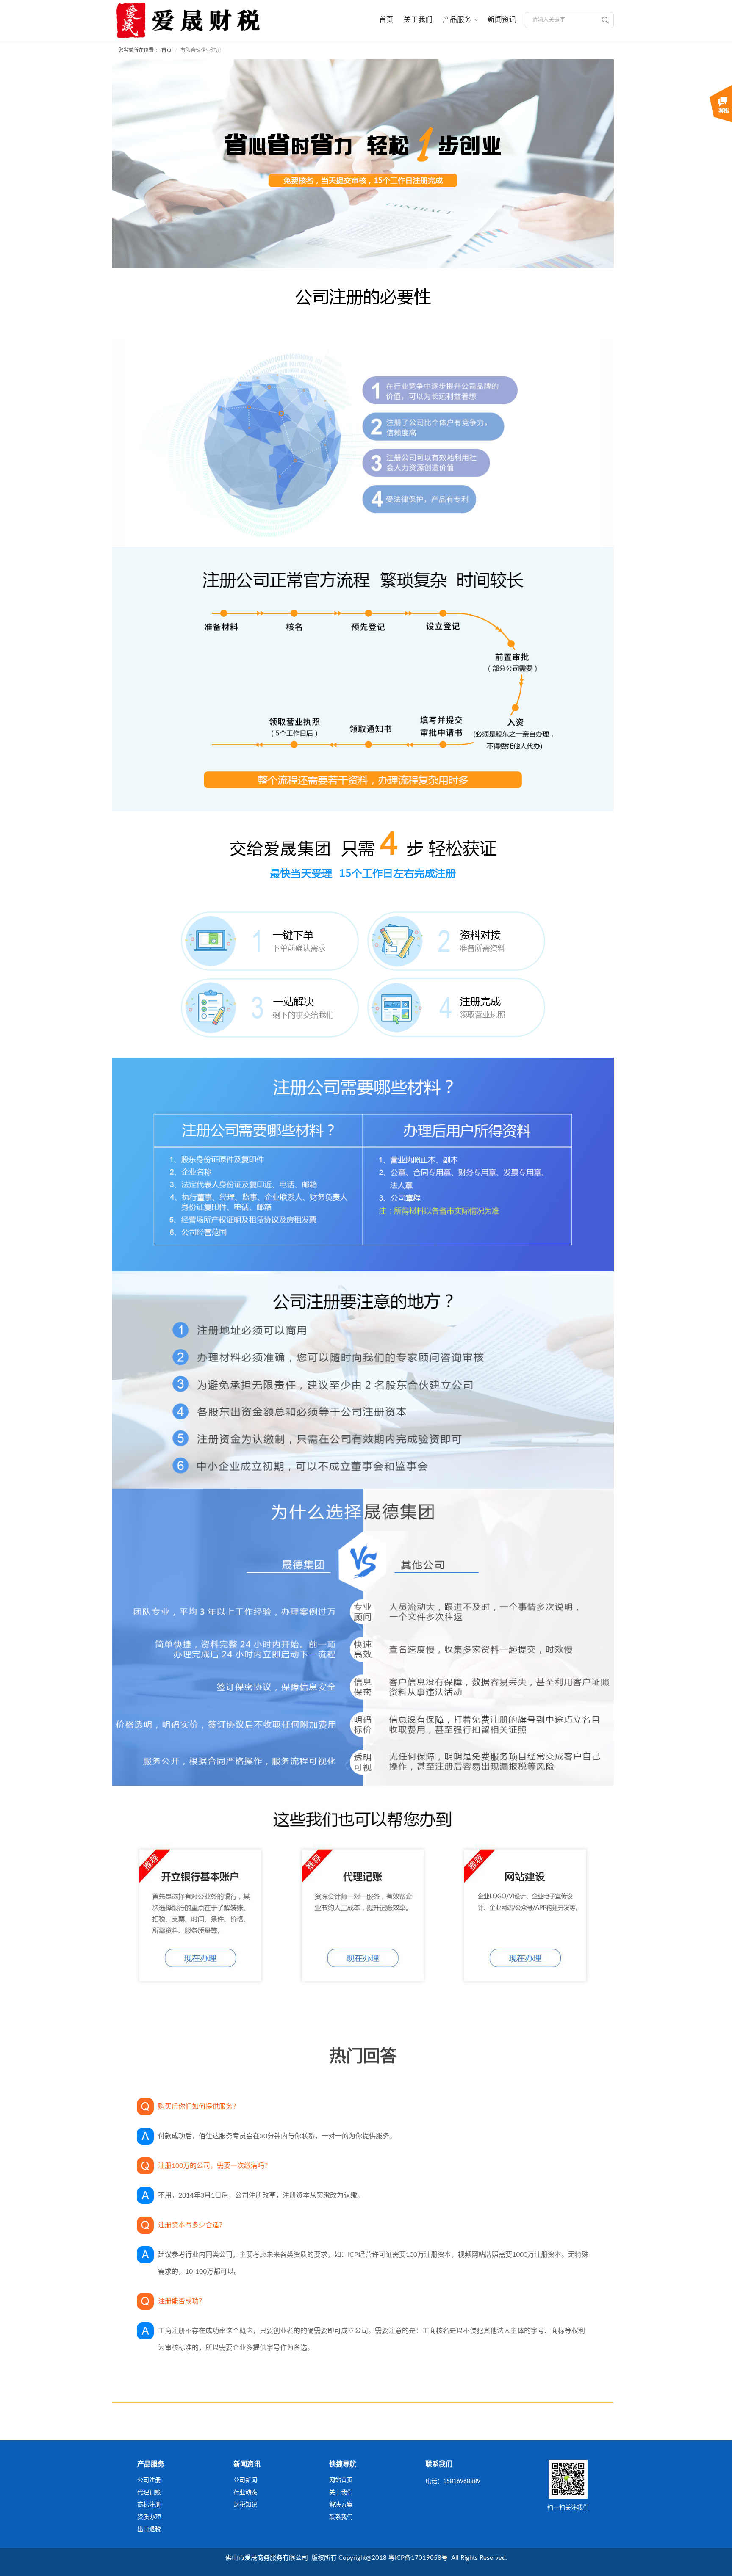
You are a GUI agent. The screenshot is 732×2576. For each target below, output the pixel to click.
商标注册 (149, 2505)
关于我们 (341, 2493)
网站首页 (341, 2480)
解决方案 (341, 2505)
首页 (166, 50)
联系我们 (341, 2517)
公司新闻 (245, 2480)
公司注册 (149, 2480)
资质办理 (149, 2517)
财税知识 (245, 2505)
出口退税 (149, 2529)
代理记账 (149, 2493)
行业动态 (245, 2493)
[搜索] (605, 20)
